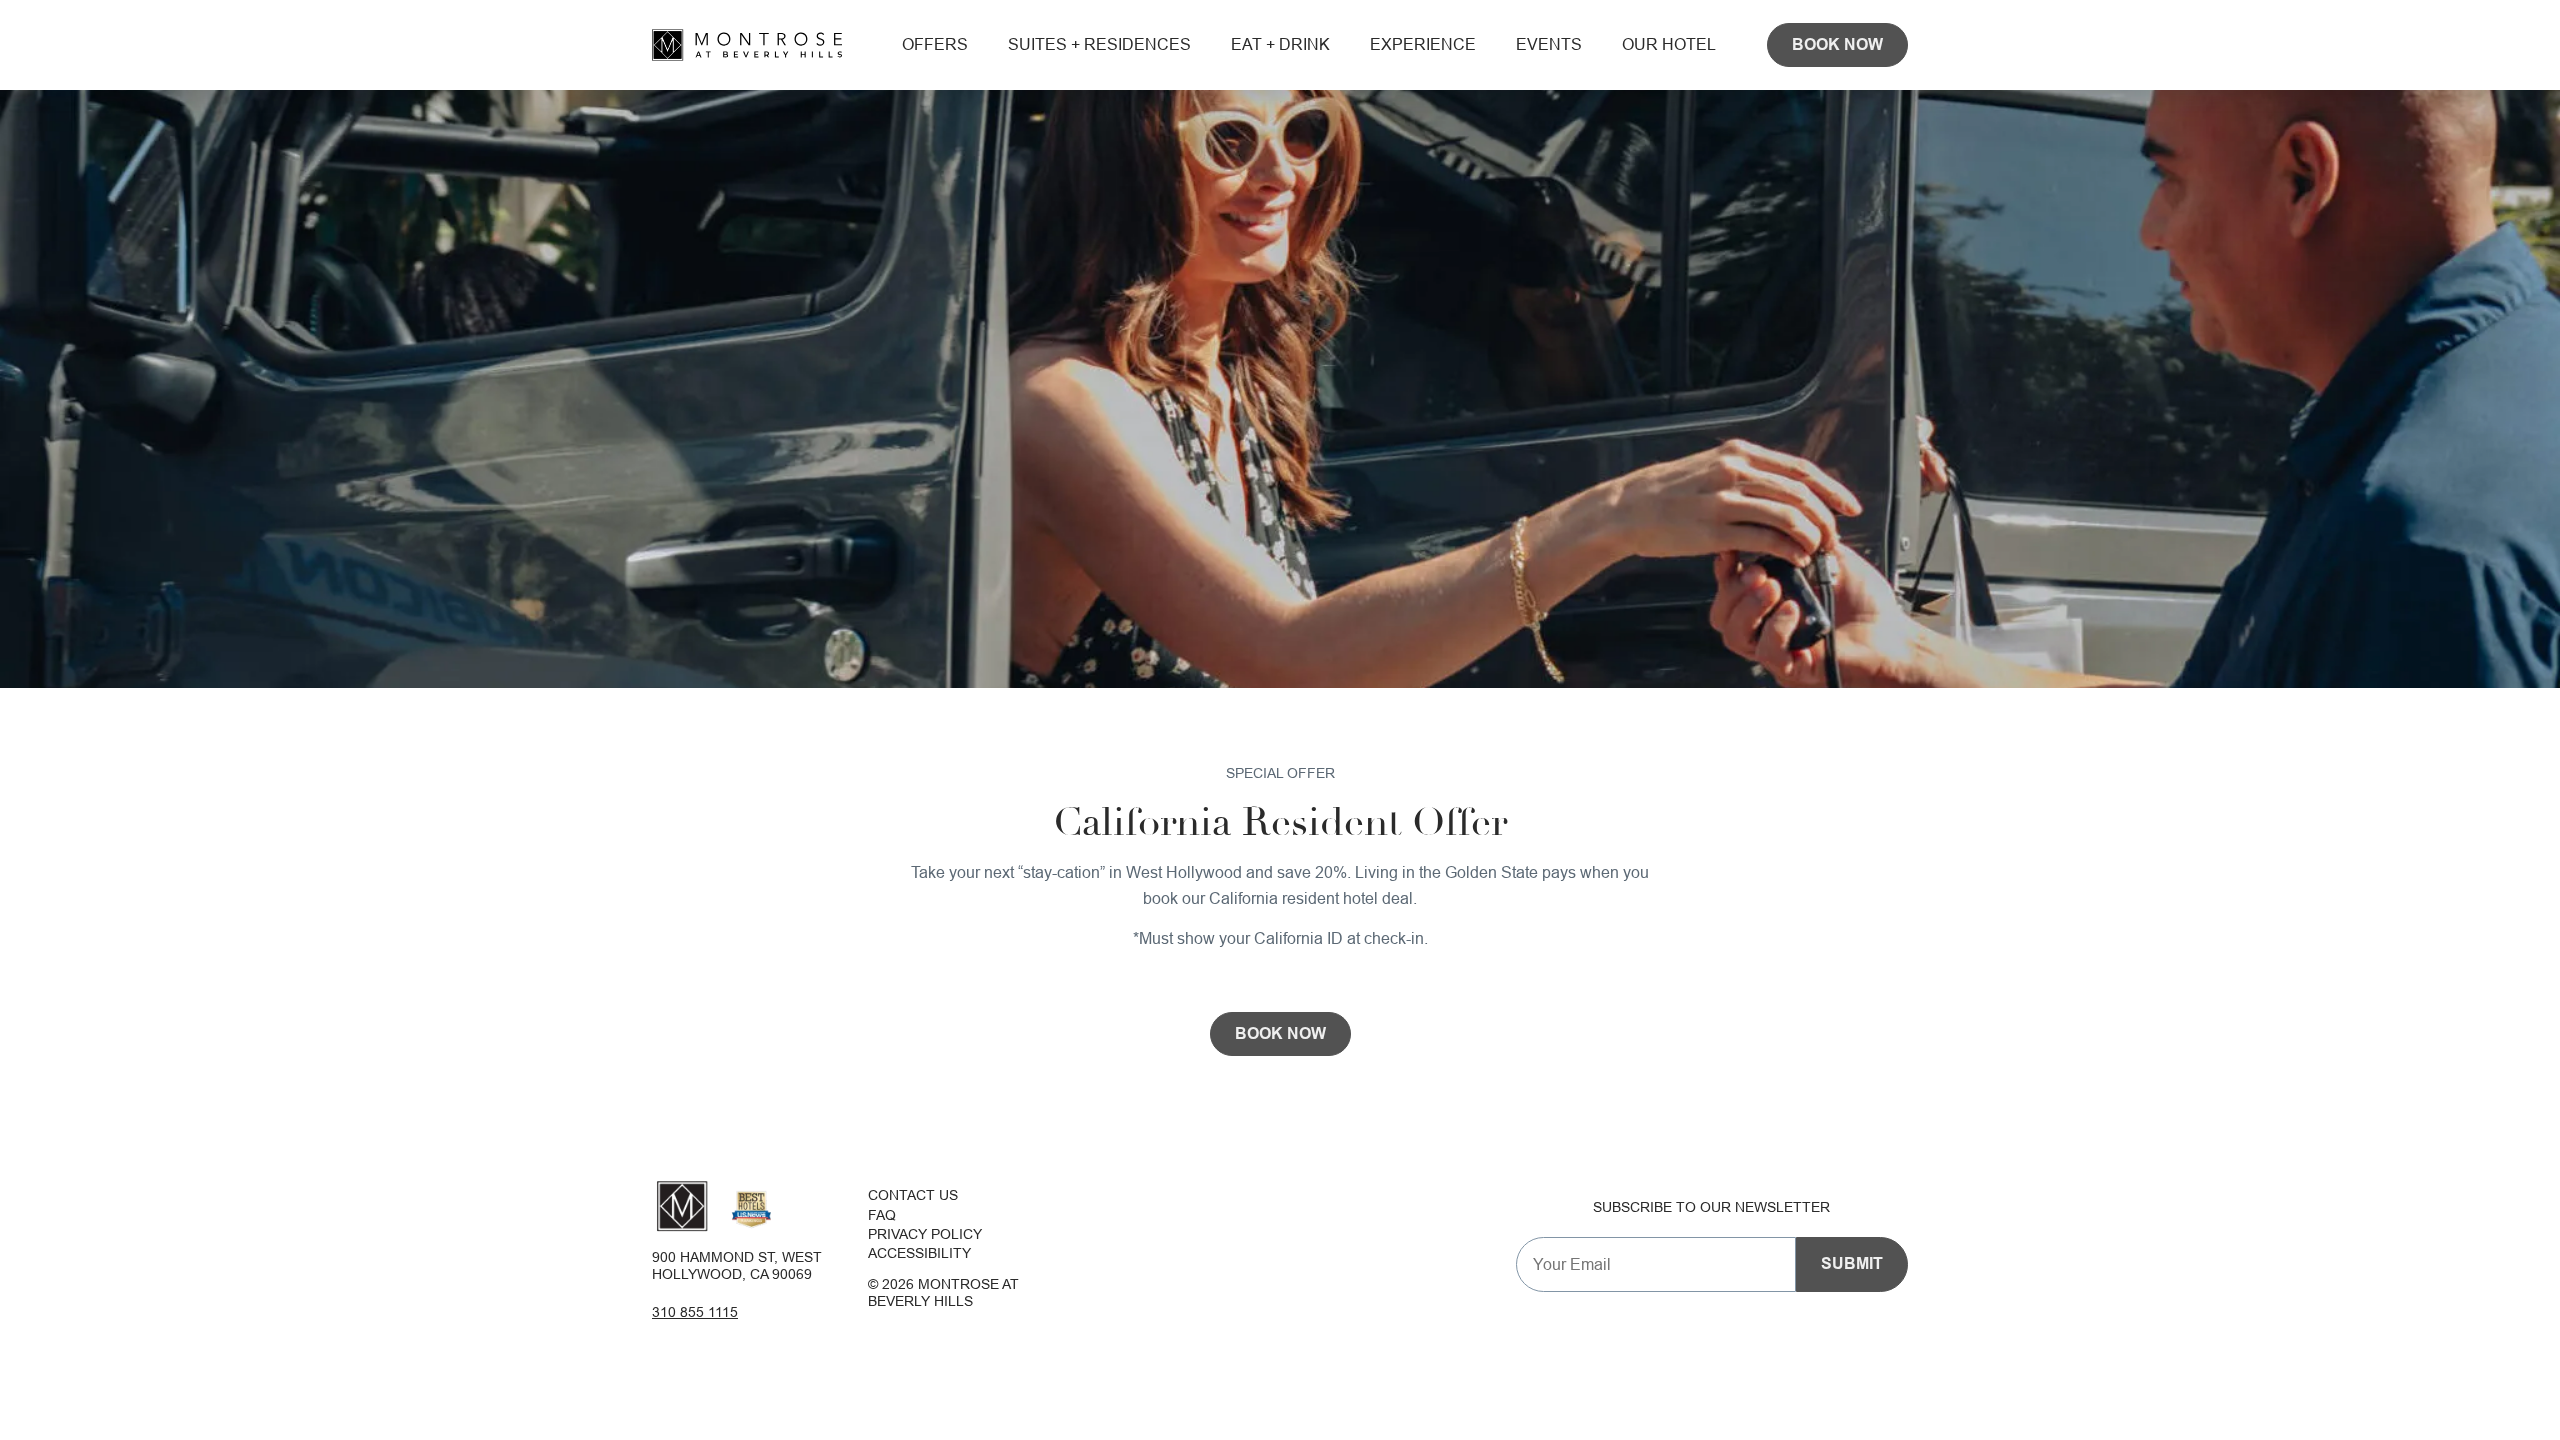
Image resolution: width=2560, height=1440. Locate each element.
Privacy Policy (925, 1234)
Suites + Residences (1099, 44)
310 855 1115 (695, 1312)
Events (1549, 44)
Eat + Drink (1280, 44)
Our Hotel (1669, 44)
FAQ (882, 1215)
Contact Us (913, 1195)
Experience (1423, 44)
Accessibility (919, 1253)
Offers (935, 44)
